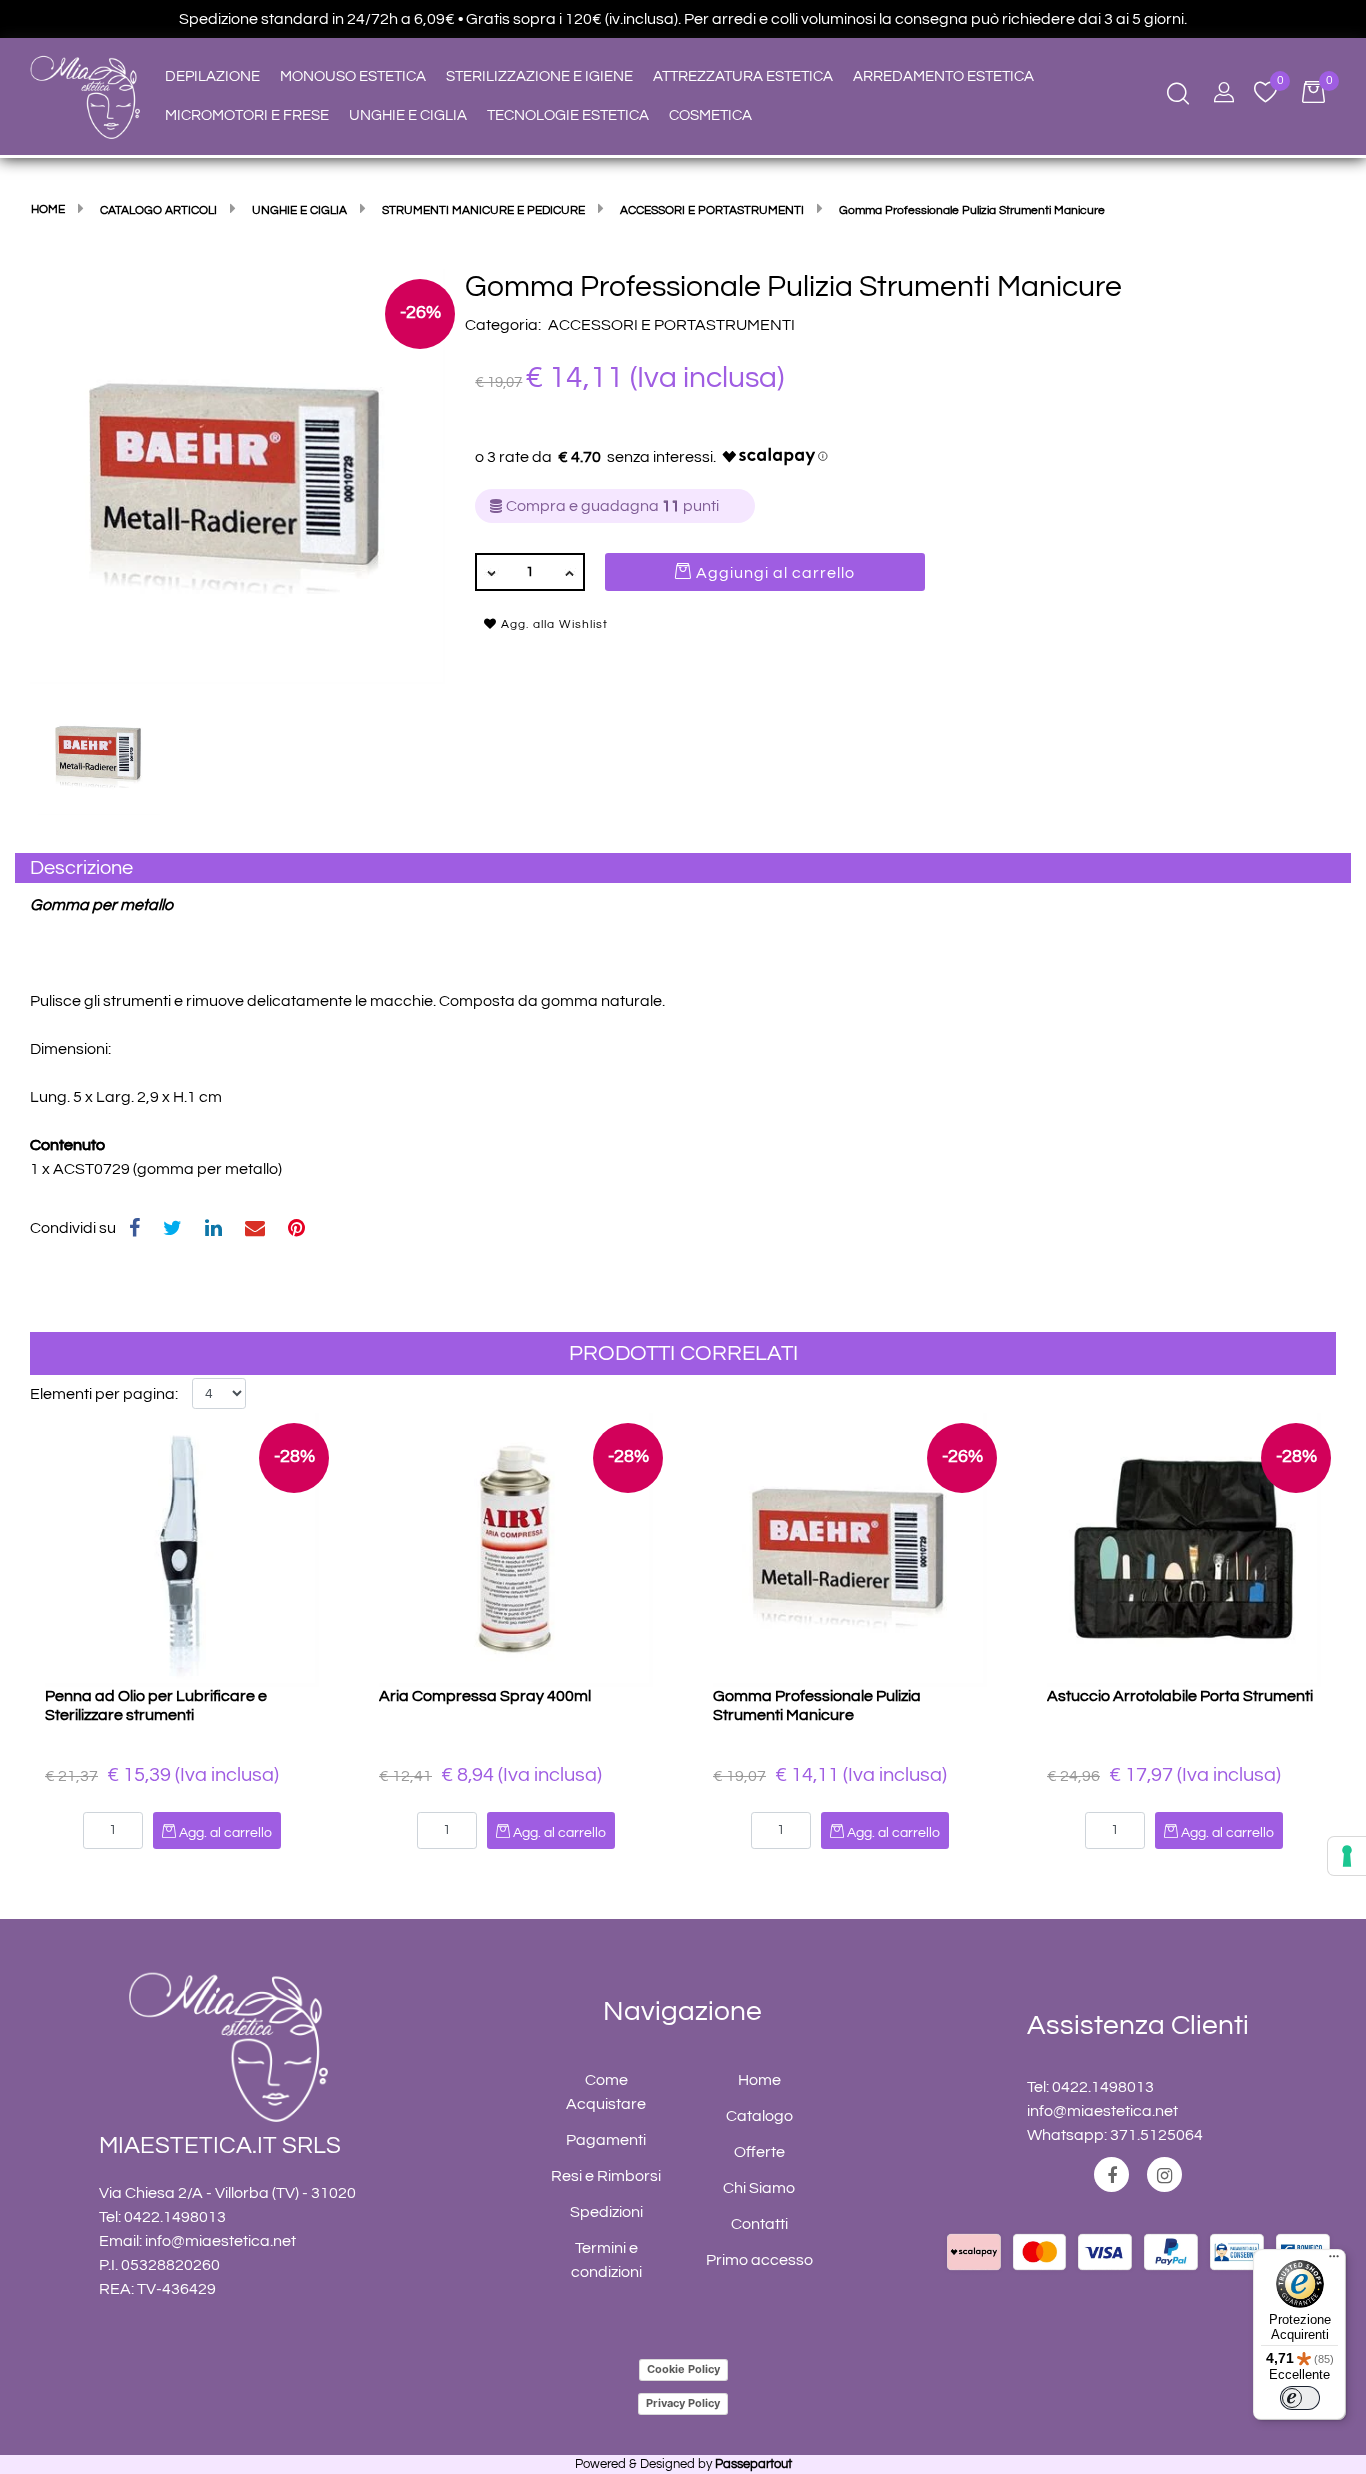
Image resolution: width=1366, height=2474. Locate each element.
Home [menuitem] (759, 2080)
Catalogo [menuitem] (759, 2116)
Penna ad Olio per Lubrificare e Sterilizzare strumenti (156, 1705)
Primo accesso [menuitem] (759, 2260)
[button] (237, 476)
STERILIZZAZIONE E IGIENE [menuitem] (539, 76)
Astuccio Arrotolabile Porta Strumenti (1180, 1696)
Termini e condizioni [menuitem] (606, 2260)
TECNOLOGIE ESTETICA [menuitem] (568, 115)
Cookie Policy (683, 2369)
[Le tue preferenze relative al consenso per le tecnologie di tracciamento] (1347, 1856)
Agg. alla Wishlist (552, 624)
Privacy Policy (683, 2403)
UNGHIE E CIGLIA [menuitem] (408, 115)
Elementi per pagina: (104, 1394)
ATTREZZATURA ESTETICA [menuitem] (743, 76)
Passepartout (753, 2464)
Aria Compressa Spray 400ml (485, 1696)
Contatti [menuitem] (759, 2224)
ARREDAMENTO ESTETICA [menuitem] (943, 76)
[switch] (1300, 2398)
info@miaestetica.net (220, 2241)
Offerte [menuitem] (759, 2152)
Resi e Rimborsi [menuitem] (606, 2176)
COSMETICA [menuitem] (710, 115)
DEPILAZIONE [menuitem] (212, 76)
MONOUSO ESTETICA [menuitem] (353, 76)
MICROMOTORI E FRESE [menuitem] (247, 115)
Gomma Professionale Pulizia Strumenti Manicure (817, 1705)
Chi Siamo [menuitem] (759, 2188)
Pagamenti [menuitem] (606, 2140)
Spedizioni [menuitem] (606, 2212)
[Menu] (1334, 2261)
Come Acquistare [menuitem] (606, 2092)
